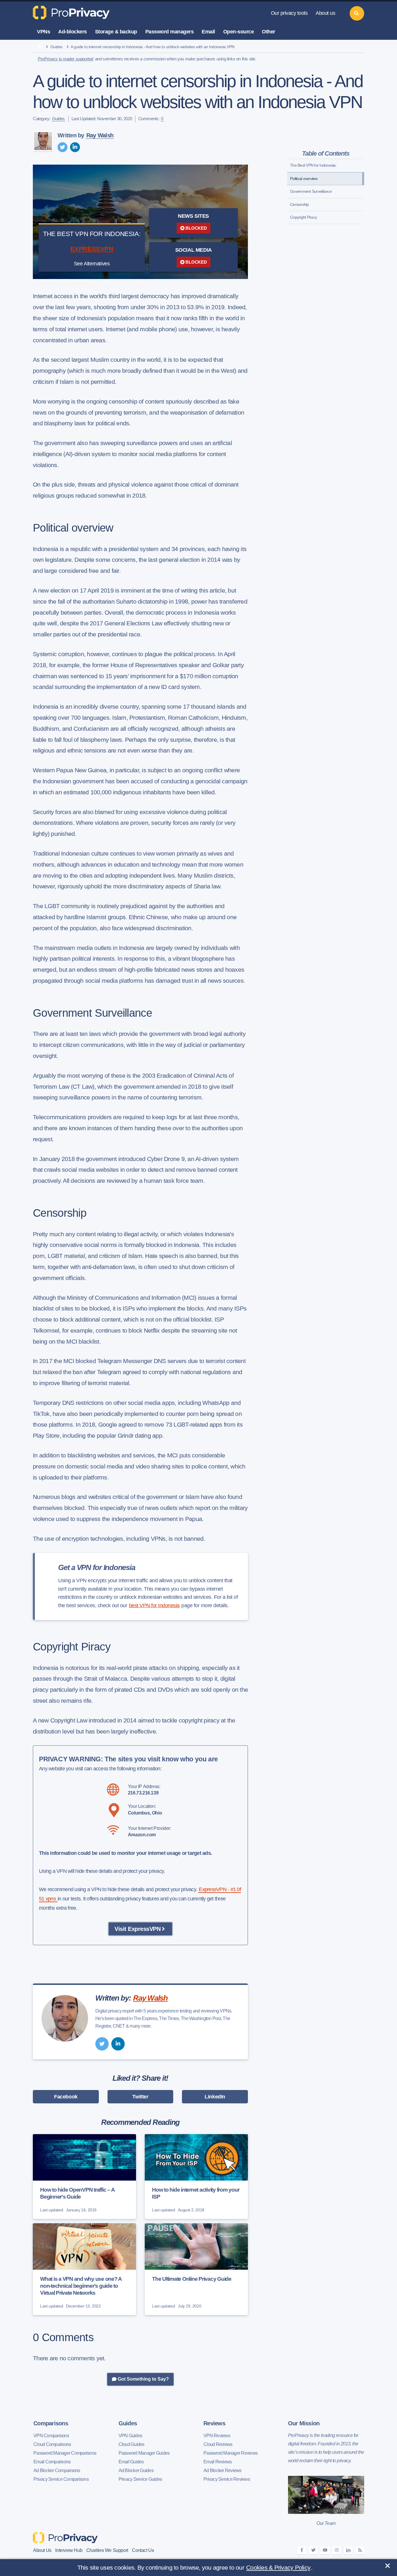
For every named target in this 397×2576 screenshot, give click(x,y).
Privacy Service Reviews (227, 2479)
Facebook (66, 2097)
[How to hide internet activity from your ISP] (196, 2177)
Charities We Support (107, 2550)
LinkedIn (215, 2097)
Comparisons (51, 2423)
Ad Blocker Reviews (222, 2470)
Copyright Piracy (303, 217)
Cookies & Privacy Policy (278, 2567)
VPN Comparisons (51, 2436)
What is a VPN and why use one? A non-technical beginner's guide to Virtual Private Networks (81, 2286)
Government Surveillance (311, 191)
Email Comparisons (52, 2462)
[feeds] (360, 2550)
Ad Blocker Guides (136, 2470)
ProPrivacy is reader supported (66, 59)
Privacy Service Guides (140, 2479)
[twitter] (62, 147)
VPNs (43, 32)
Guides (56, 47)
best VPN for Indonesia (154, 1605)
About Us (42, 2550)
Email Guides (131, 2462)
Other (269, 32)
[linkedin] (75, 147)
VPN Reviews (217, 2436)
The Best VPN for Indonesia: (313, 165)
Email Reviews (218, 2462)
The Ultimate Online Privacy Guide (192, 2279)
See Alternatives (92, 264)
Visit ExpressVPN (137, 1929)
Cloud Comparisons (52, 2444)
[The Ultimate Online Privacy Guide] (196, 2269)
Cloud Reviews (218, 2444)
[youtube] (325, 2550)
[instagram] (337, 2550)
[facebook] (302, 2550)
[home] (40, 47)
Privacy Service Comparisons (61, 2479)
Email (208, 32)
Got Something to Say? (143, 2379)
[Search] (357, 13)
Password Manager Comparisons (65, 2453)
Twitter (140, 2097)
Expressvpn (92, 249)
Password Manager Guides (144, 2453)
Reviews (214, 2423)
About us (325, 13)
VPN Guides (130, 2436)
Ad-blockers (73, 32)
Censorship (299, 204)
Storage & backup (116, 32)
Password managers (170, 32)
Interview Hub (69, 2550)
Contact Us (143, 2550)
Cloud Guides (132, 2444)
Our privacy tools (289, 13)
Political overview (304, 179)
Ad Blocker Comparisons (57, 2470)
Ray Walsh (100, 135)
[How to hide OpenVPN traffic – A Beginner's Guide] (84, 2177)
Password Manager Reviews (230, 2453)
